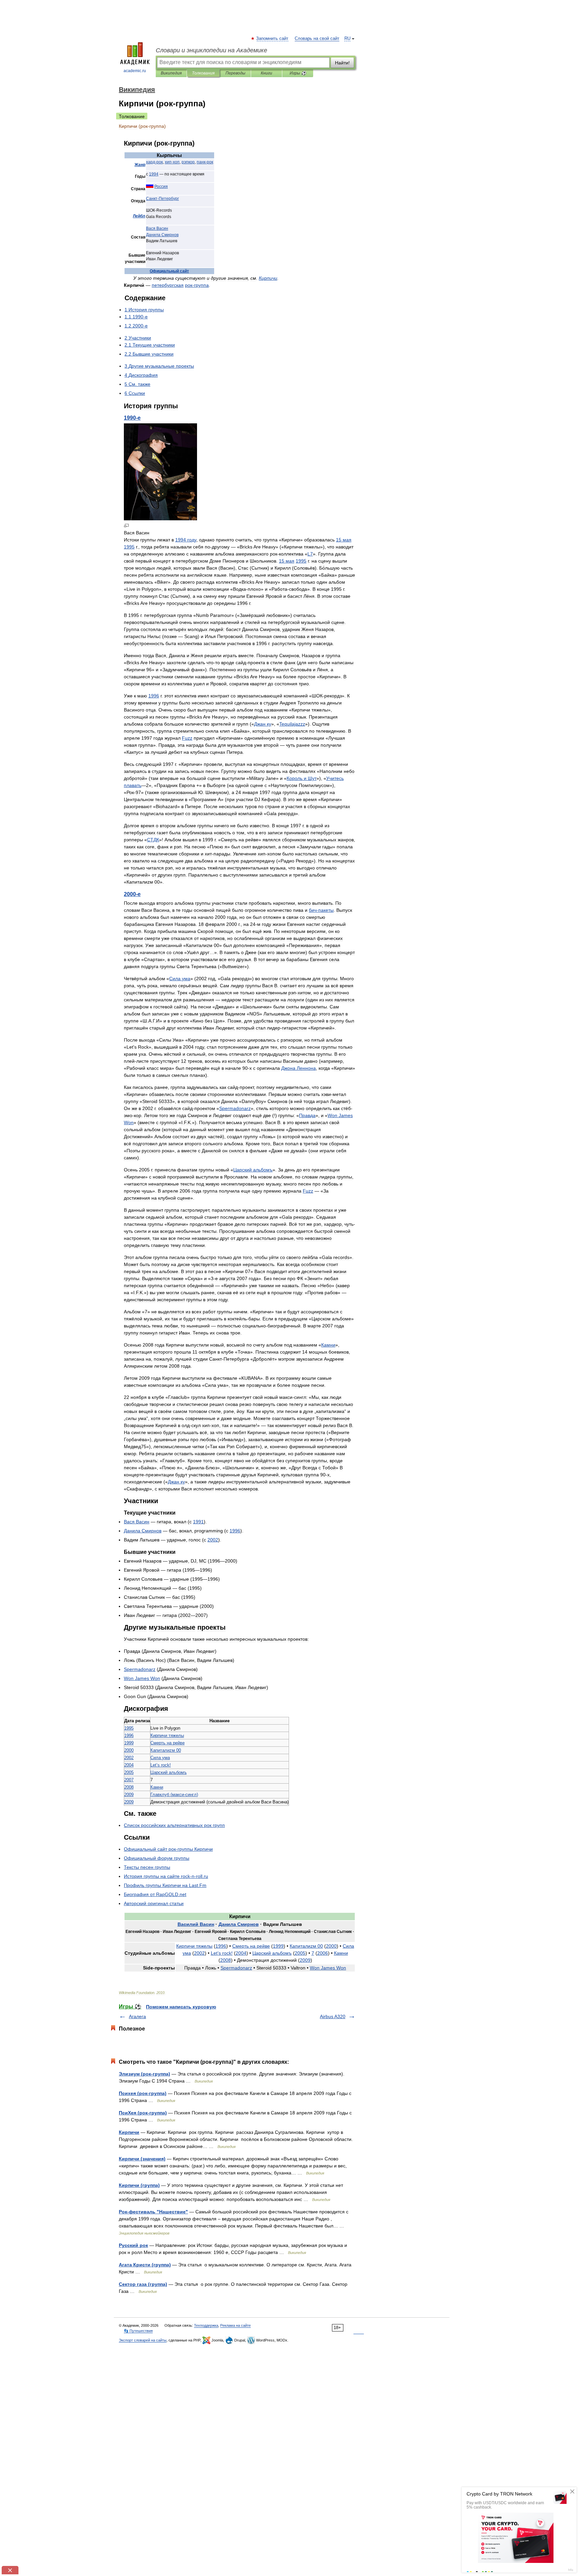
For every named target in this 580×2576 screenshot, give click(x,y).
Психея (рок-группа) (143, 2093)
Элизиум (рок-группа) (144, 2074)
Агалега (137, 2016)
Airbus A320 (333, 2016)
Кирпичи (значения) (142, 2159)
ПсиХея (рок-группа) (143, 2113)
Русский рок (133, 2245)
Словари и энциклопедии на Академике (211, 50)
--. (166, 1876)
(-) (174, 1795)
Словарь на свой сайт (317, 39)
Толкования (203, 73)
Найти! (342, 63)
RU (347, 39)
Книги (267, 73)
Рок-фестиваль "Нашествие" (153, 2212)
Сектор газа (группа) (143, 2284)
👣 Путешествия (138, 2331)
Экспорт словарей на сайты (143, 2340)
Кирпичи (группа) (139, 2185)
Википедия (171, 73)
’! (161, 1765)
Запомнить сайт (273, 39)
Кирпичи (129, 2132)
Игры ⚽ (298, 73)
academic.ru (135, 71)
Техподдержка (206, 2325)
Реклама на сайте (235, 2325)
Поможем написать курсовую (181, 2007)
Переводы (235, 73)
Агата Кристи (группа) (145, 2265)
